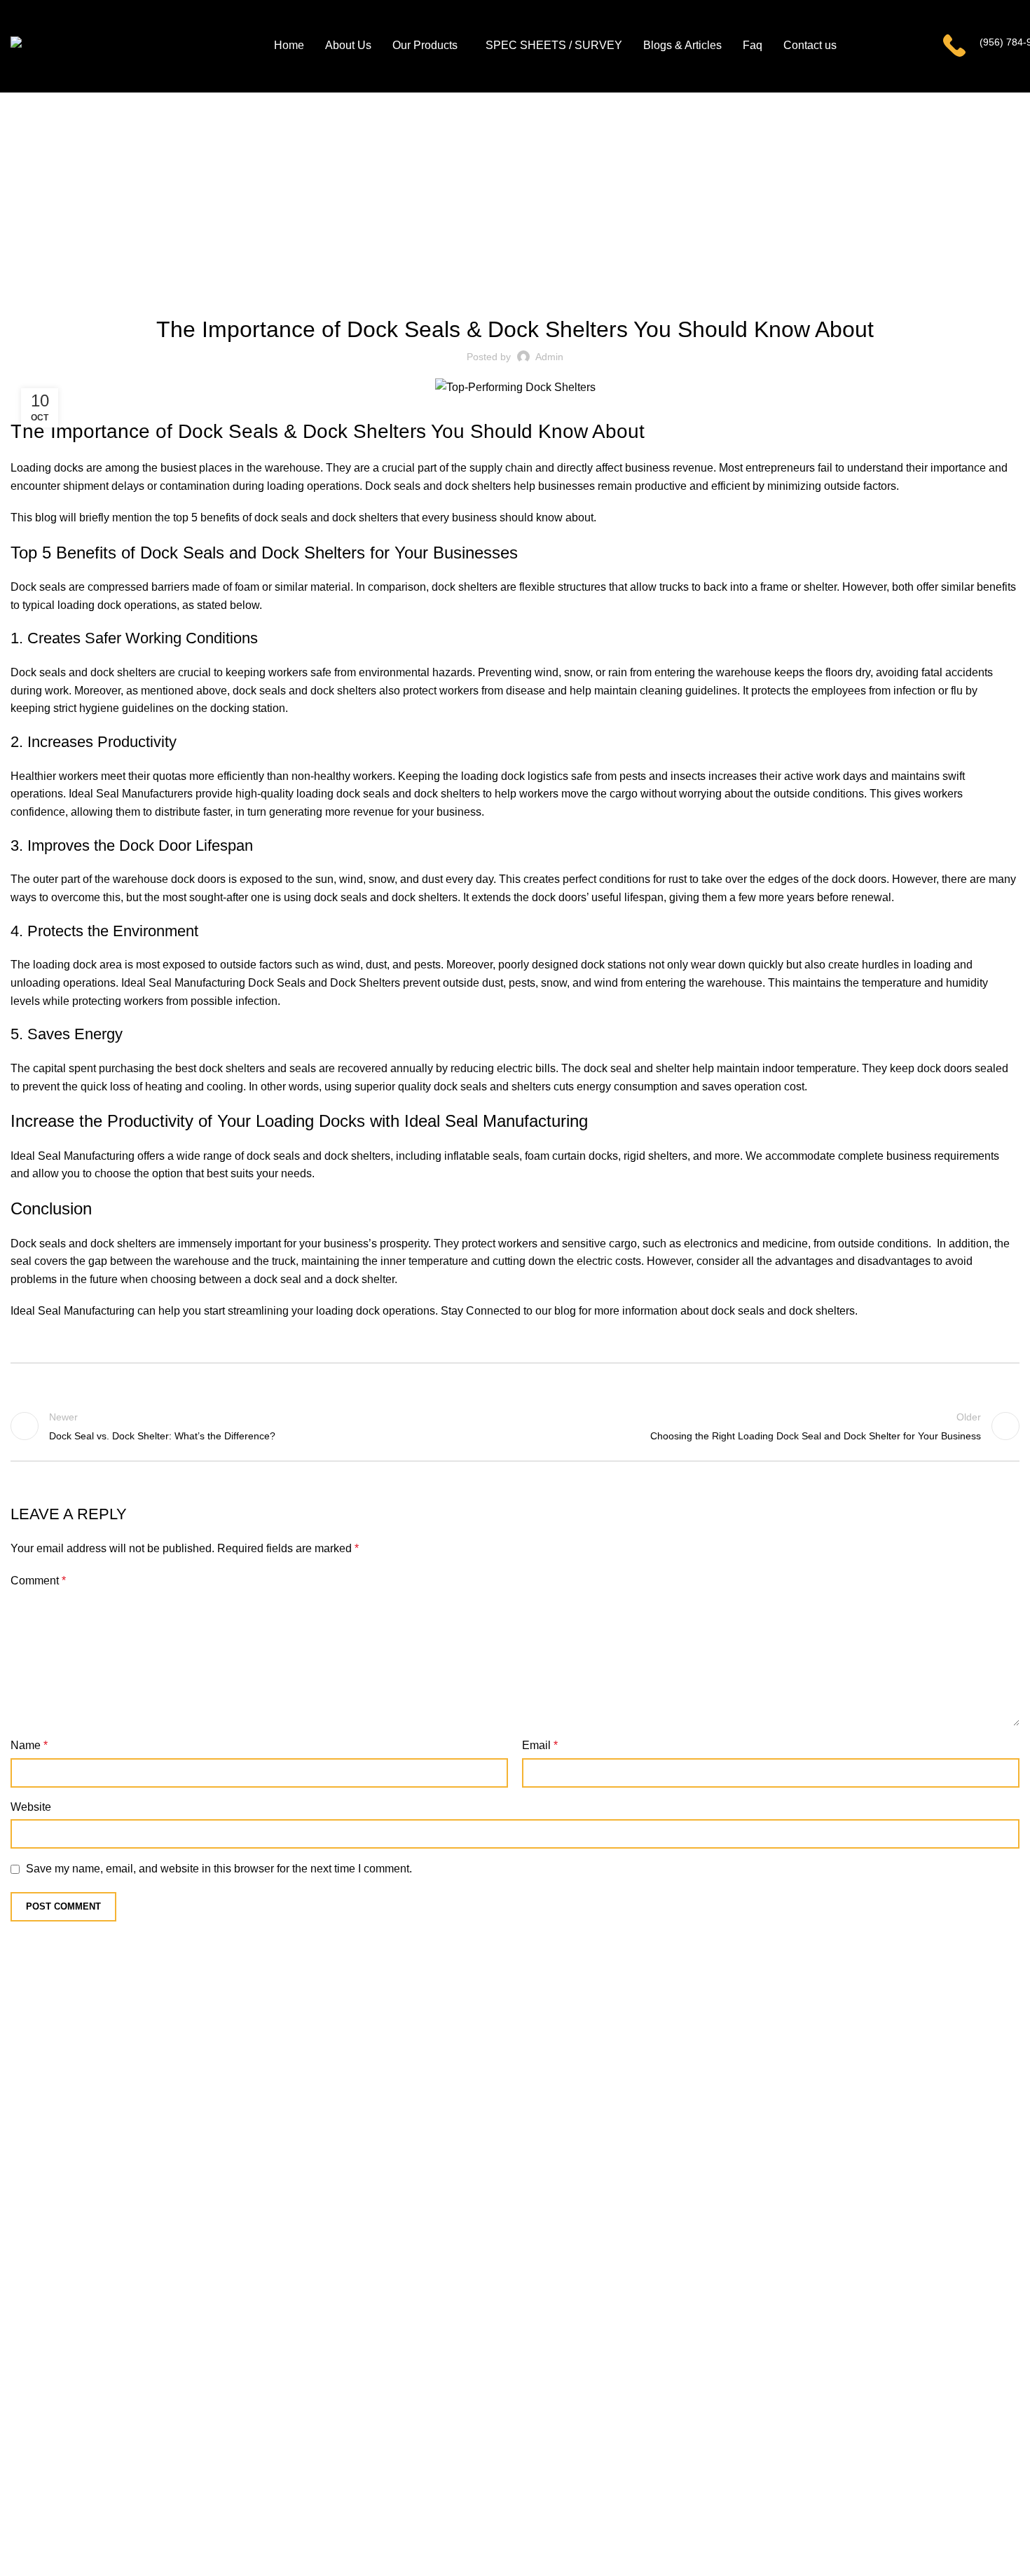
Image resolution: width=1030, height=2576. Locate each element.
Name (29, 1745)
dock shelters (478, 486)
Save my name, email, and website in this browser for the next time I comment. (219, 1869)
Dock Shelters (364, 431)
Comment (38, 1581)
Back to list (515, 1426)
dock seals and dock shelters (783, 1311)
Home (494, 205)
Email (540, 1745)
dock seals (281, 518)
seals (303, 1068)
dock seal (607, 1068)
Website (31, 1807)
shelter (673, 1068)
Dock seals (393, 486)
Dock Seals (228, 431)
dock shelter (365, 1279)
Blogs (533, 205)
